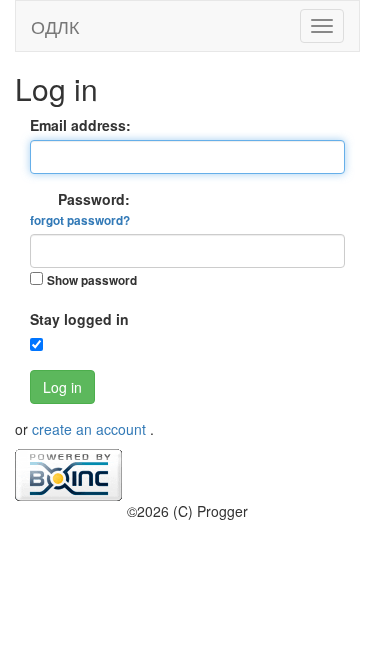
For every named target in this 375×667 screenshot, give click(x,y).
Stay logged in (79, 319)
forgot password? (80, 220)
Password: (80, 209)
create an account (91, 429)
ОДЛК (55, 26)
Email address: (80, 125)
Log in (62, 387)
